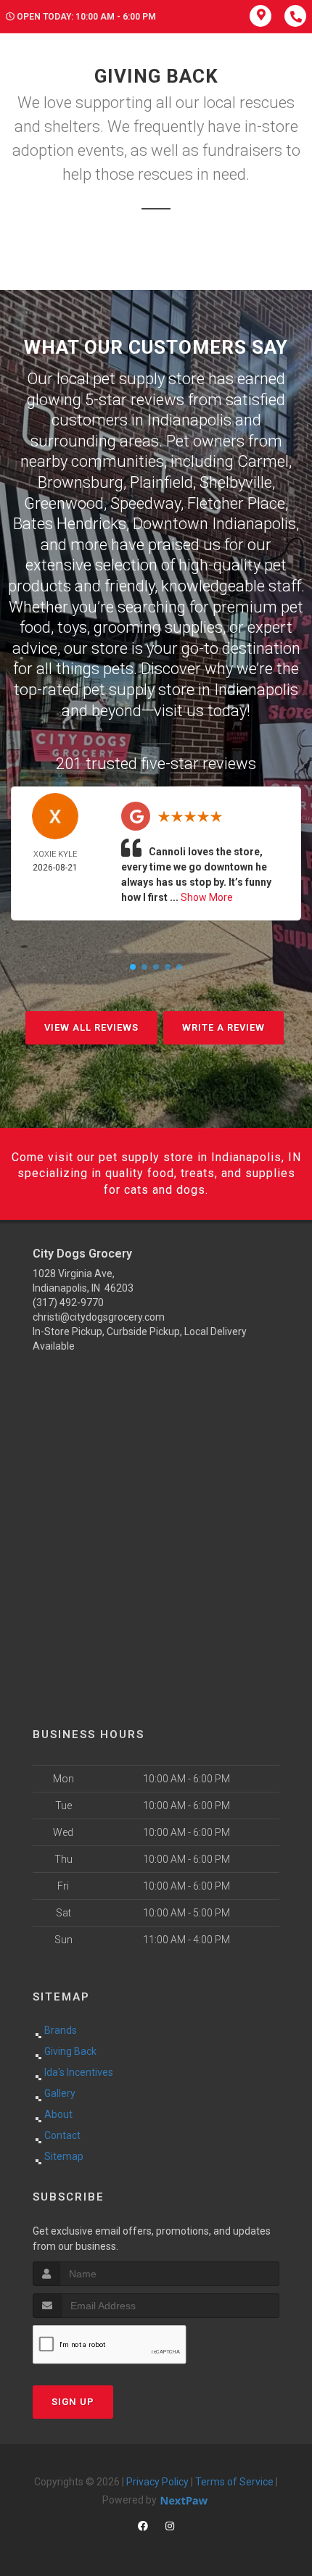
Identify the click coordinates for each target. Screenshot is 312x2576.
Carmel (263, 461)
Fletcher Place (236, 503)
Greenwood (64, 503)
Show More (207, 897)
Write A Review (223, 1027)
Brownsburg (81, 482)
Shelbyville (236, 482)
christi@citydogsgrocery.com (99, 1317)
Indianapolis (189, 420)
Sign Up (73, 2402)
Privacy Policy (157, 2482)
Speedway (145, 503)
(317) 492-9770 (68, 1302)
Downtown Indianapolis (214, 524)
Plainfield (161, 482)
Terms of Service (234, 2482)
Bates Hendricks (70, 524)
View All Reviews (91, 1027)
